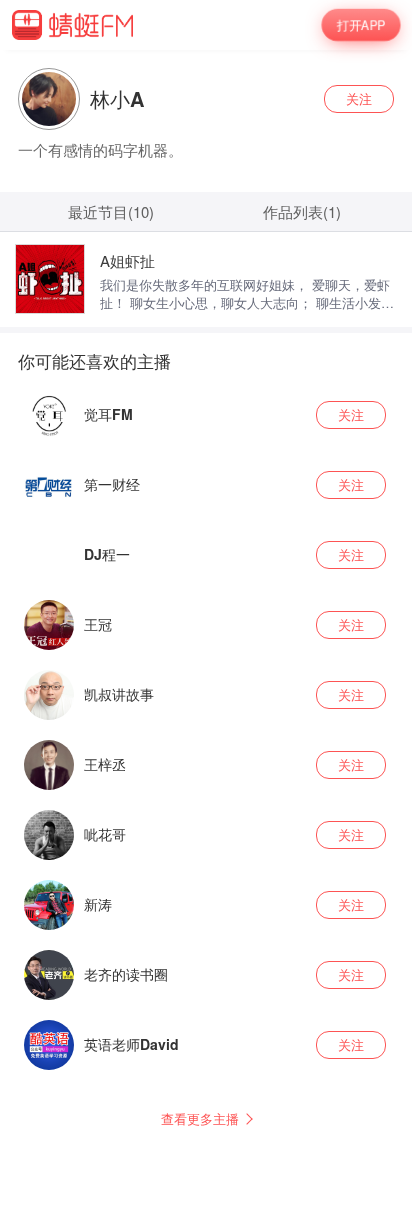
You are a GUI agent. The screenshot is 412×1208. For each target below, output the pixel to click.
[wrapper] (206, 604)
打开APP (360, 25)
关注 (359, 98)
